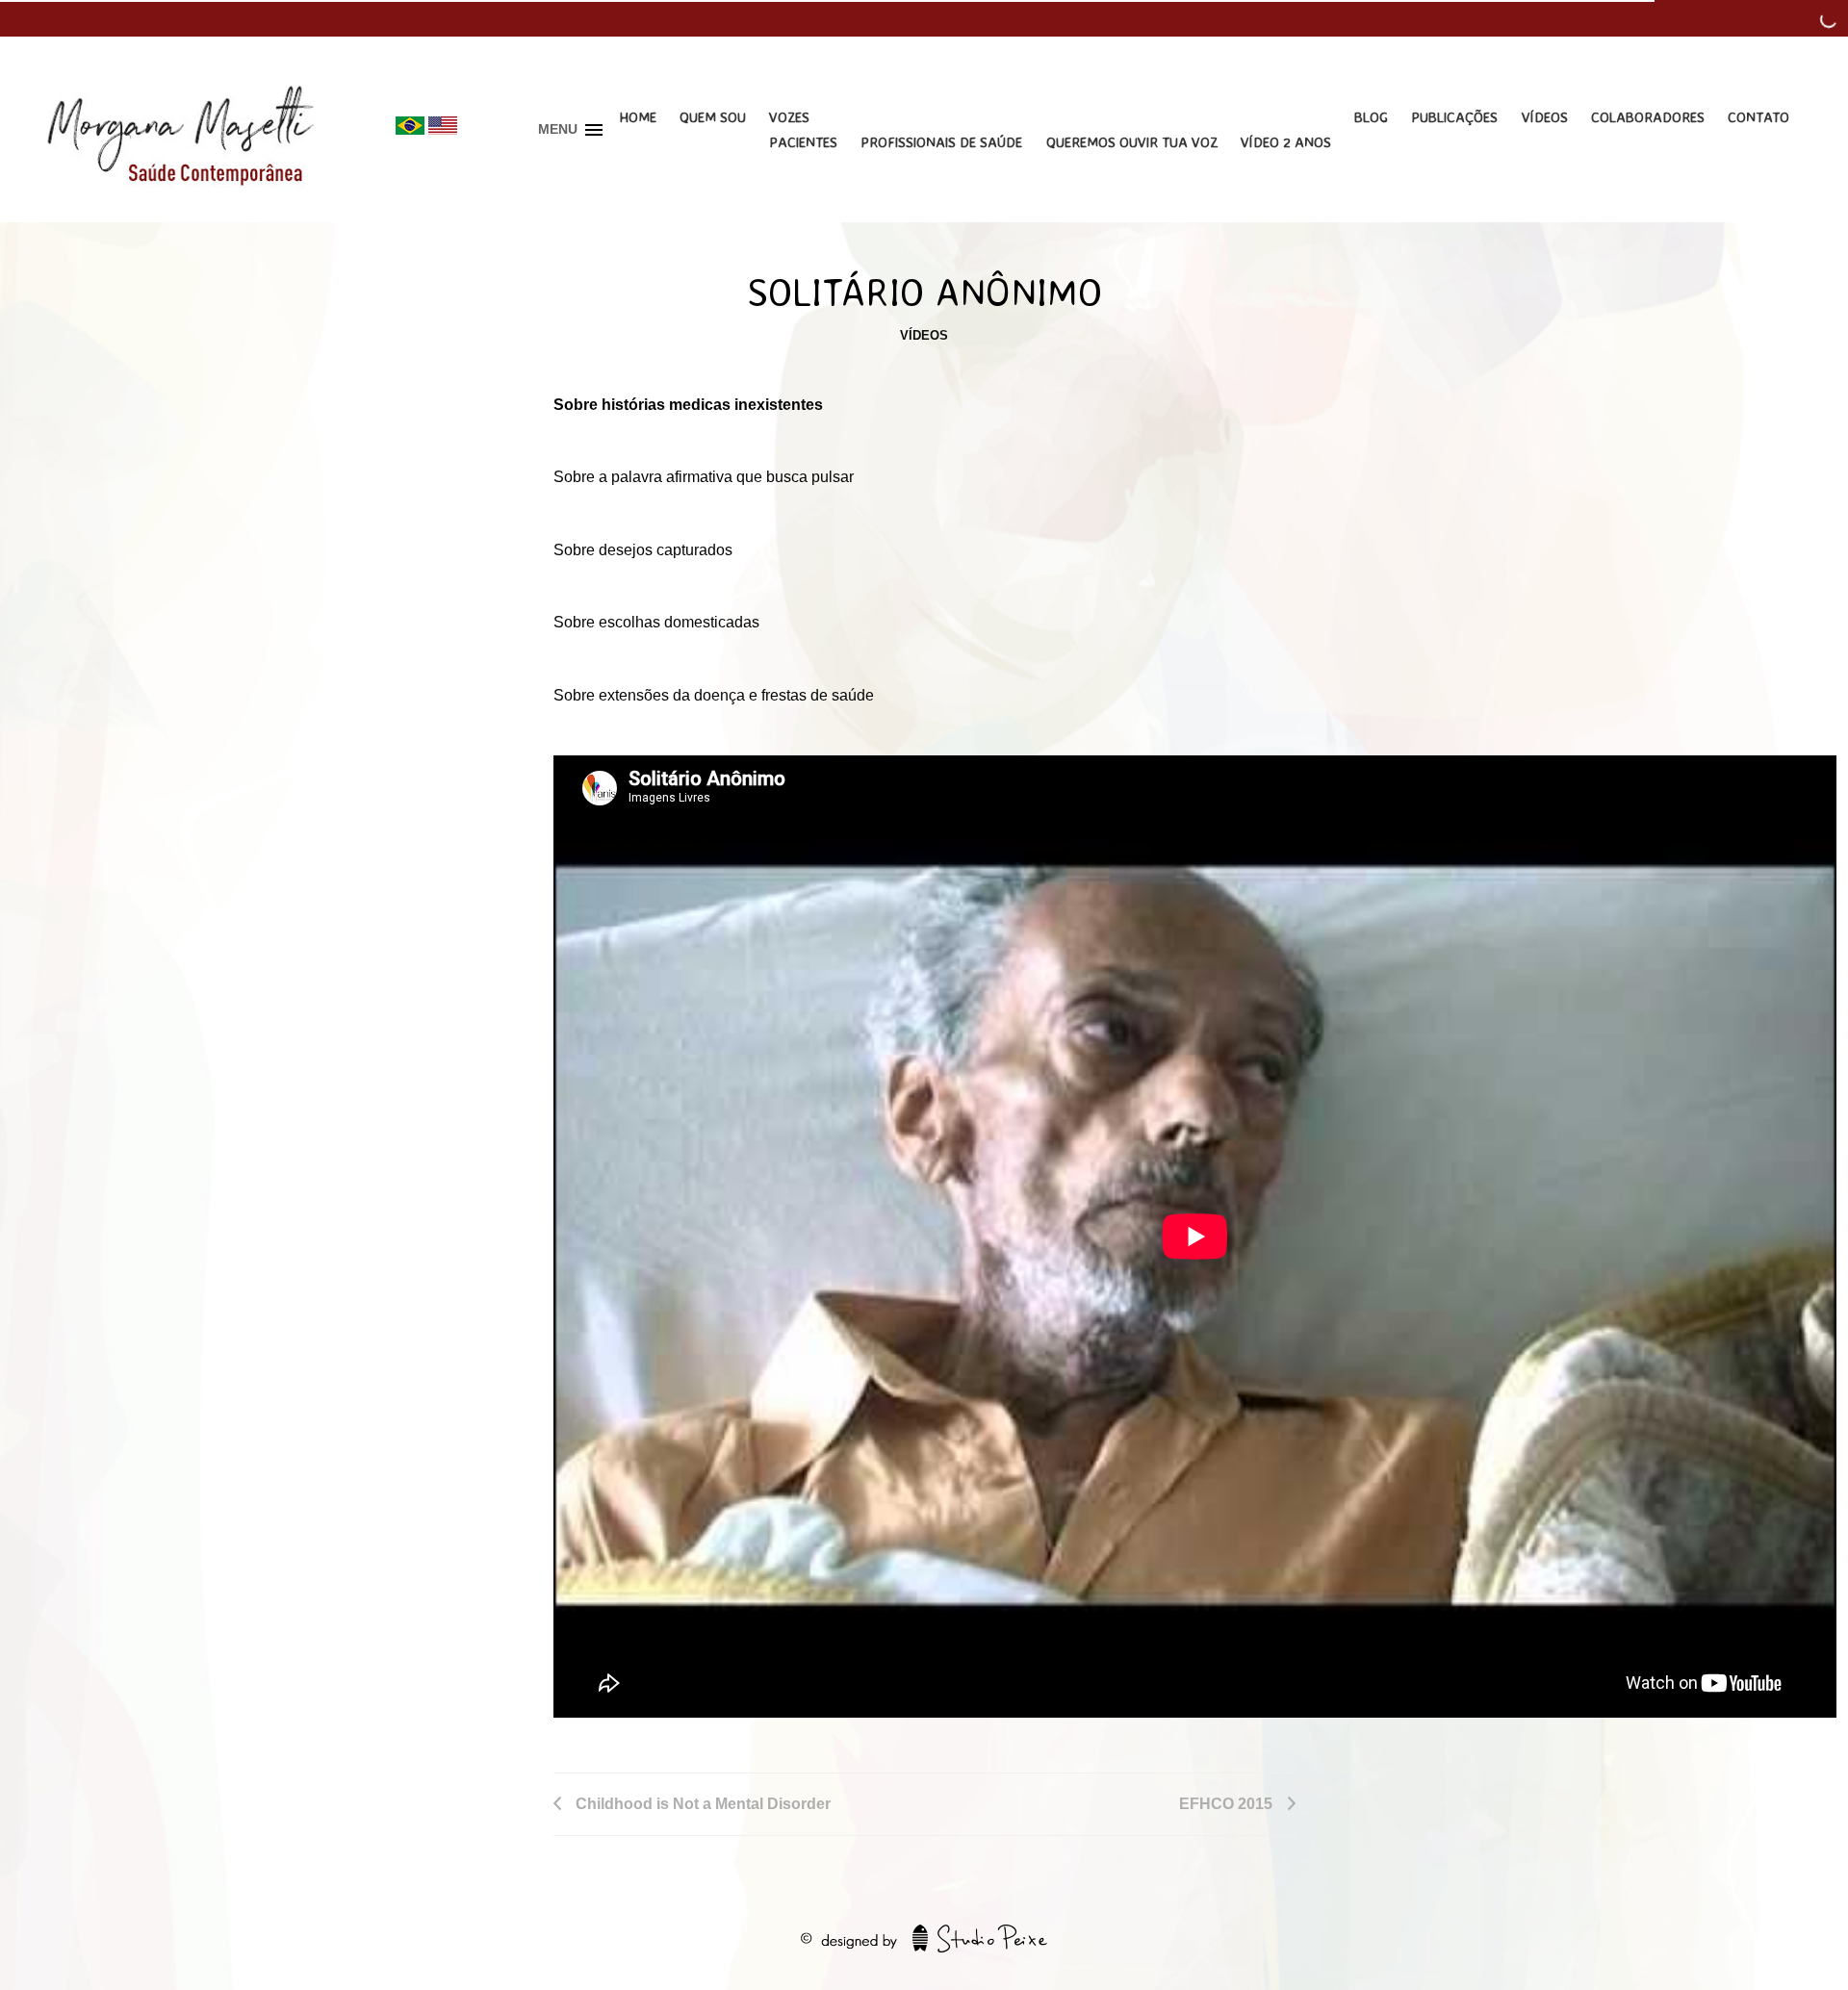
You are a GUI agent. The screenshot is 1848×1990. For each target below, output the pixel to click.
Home (638, 117)
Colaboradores (1648, 117)
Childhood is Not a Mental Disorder (703, 1804)
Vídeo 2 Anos (1286, 142)
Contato (1758, 117)
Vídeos (1545, 117)
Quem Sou (713, 117)
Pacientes (803, 142)
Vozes (789, 117)
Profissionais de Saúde (941, 142)
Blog (1371, 117)
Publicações (1454, 117)
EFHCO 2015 (1226, 1804)
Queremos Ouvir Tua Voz (1132, 142)
